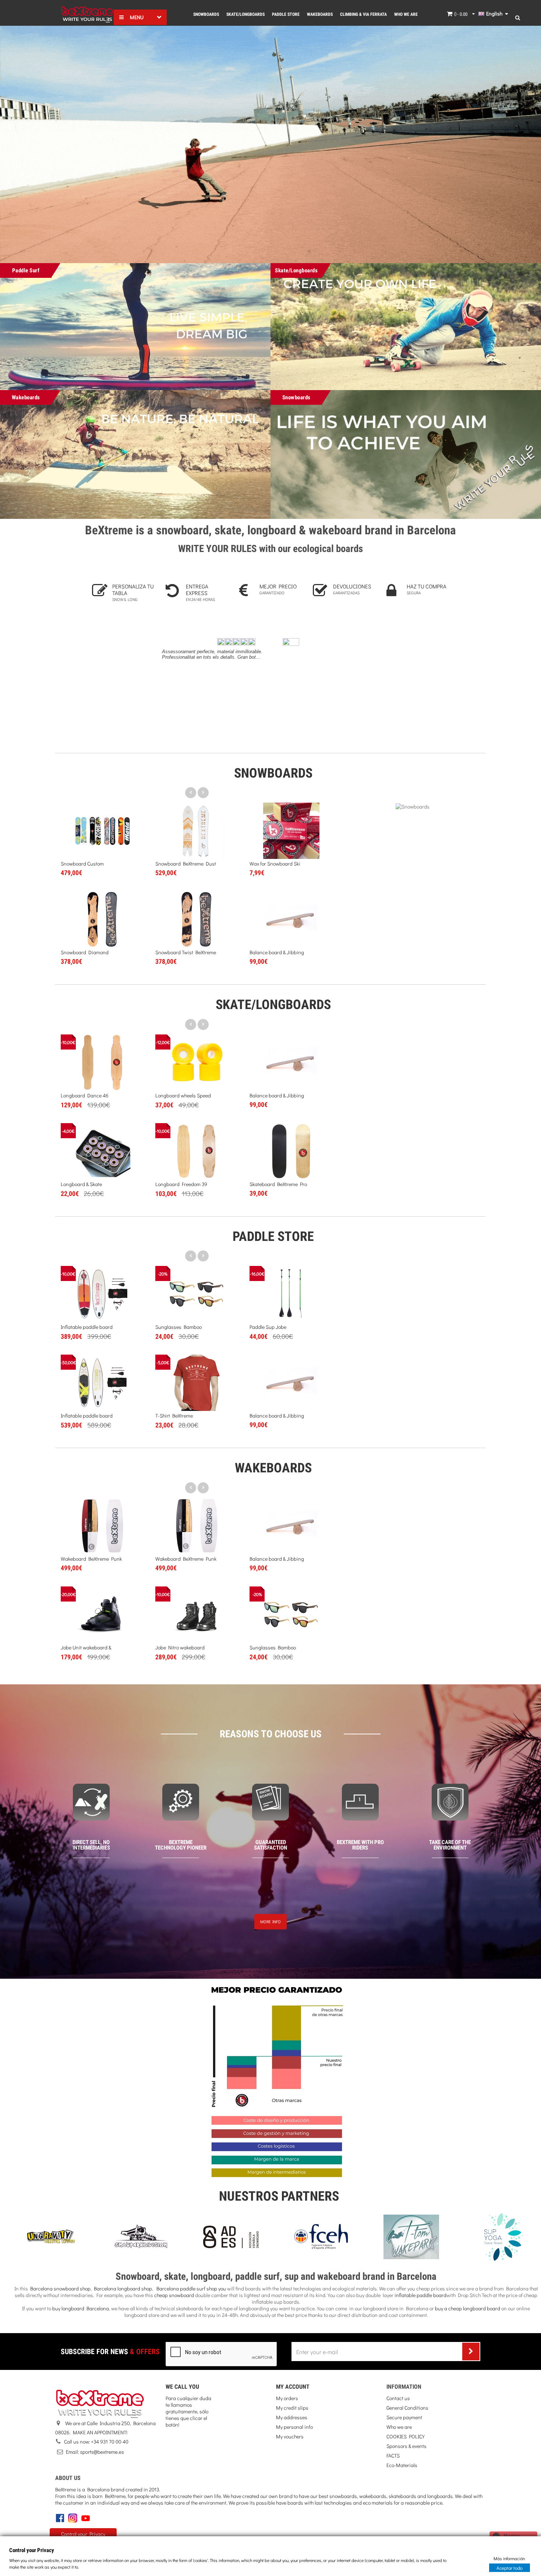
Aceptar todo (510, 2567)
